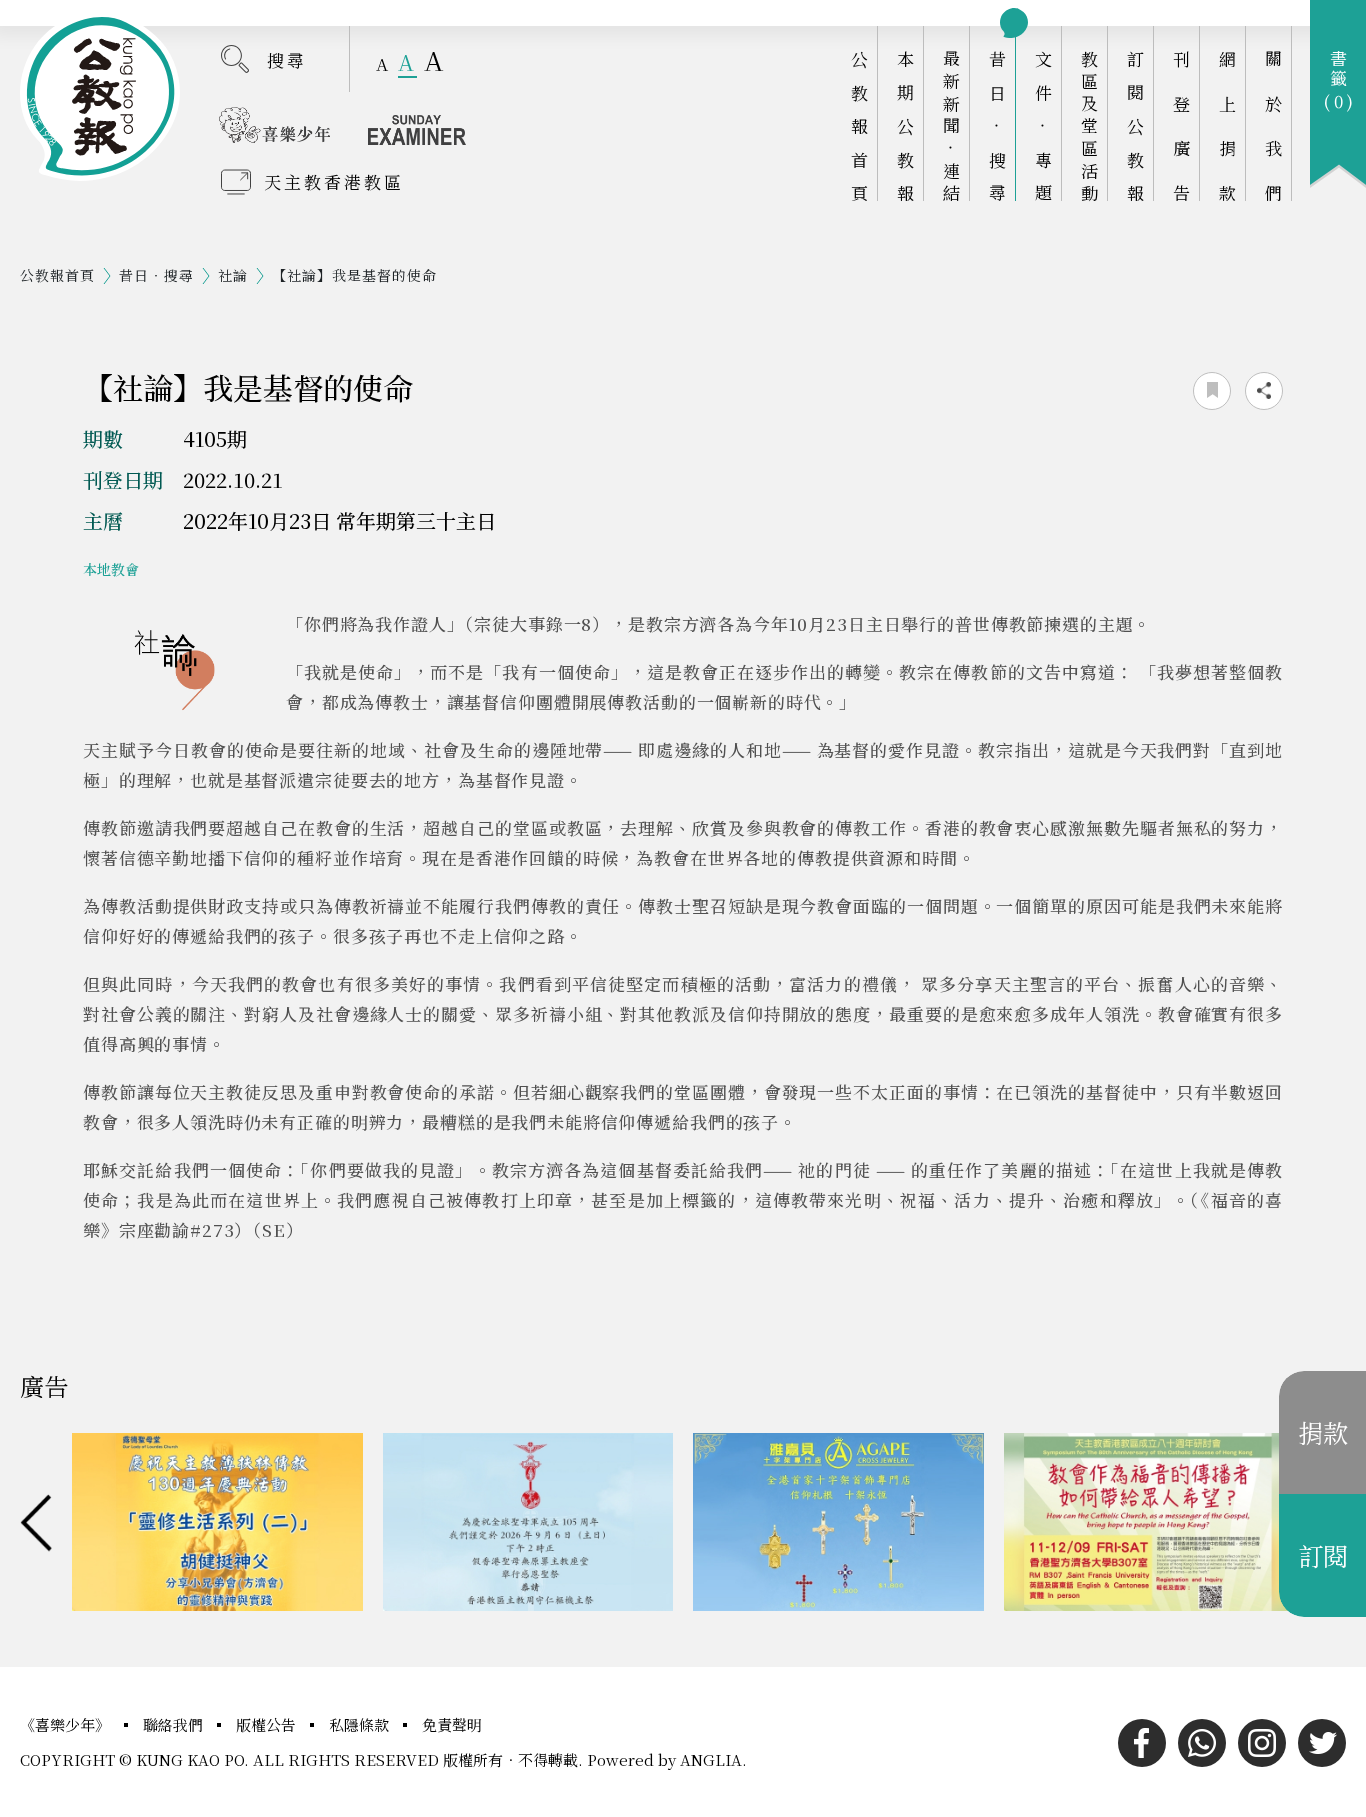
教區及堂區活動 (1089, 125)
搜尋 (287, 59)
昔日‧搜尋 (997, 125)
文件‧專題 (1043, 125)
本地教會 (111, 569)
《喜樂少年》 (67, 1724)
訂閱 (1323, 1555)
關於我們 (1273, 125)
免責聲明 (452, 1724)
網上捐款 (1227, 125)
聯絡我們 (175, 1724)
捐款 (1323, 1432)
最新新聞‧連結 (951, 125)
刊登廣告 (1181, 125)
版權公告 (268, 1724)
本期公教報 (905, 125)
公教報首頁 (859, 125)
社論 (233, 275)
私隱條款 (361, 1724)
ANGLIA (711, 1759)
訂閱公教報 (1135, 125)
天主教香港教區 (334, 181)
